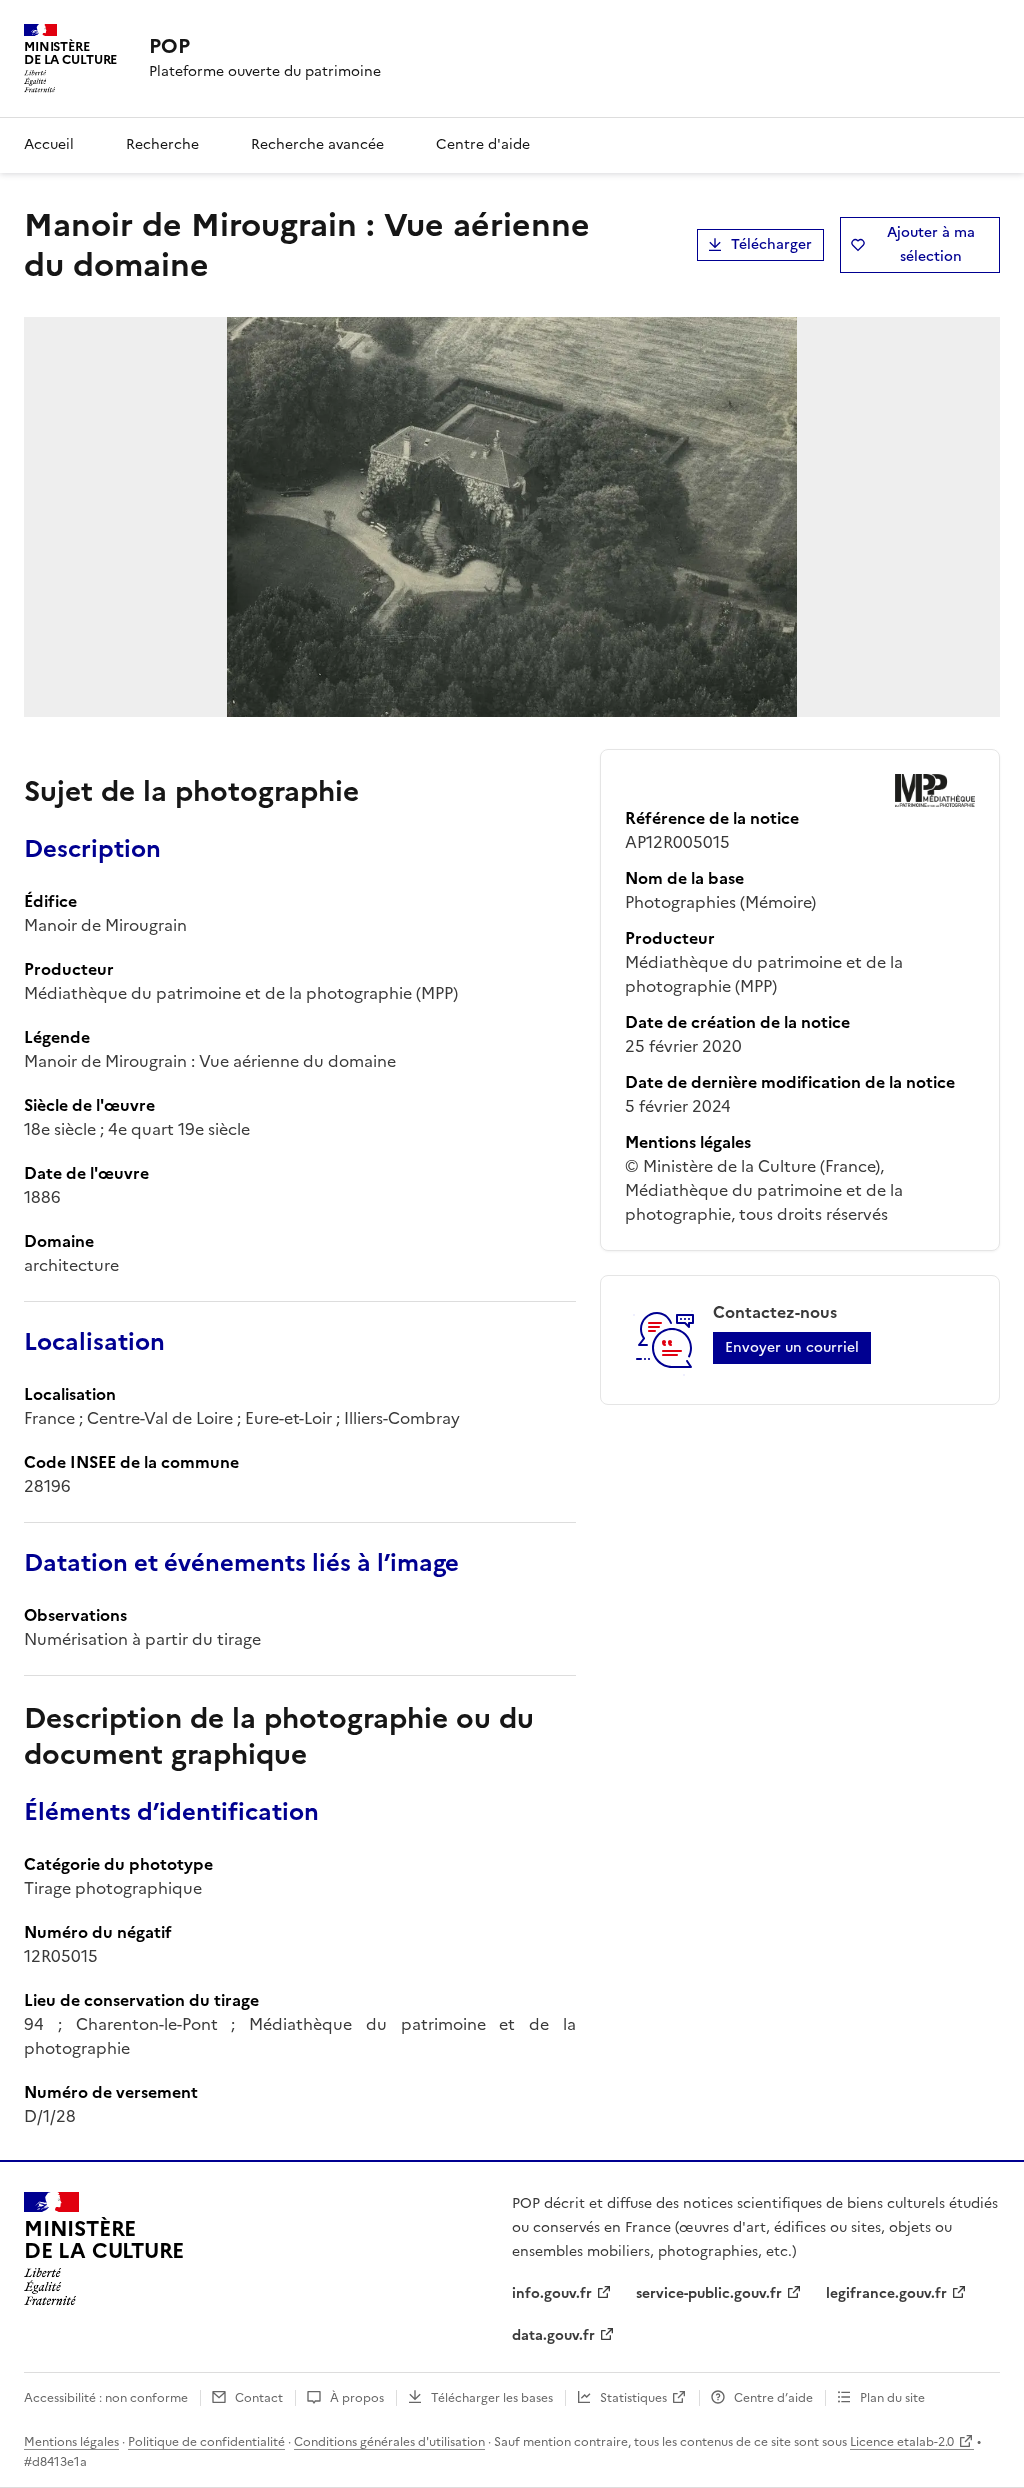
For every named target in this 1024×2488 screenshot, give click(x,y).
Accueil (49, 144)
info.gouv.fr (552, 2293)
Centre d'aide (483, 144)
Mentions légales (71, 2442)
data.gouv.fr (553, 2335)
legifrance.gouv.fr (886, 2293)
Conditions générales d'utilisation (389, 2442)
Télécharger (771, 244)
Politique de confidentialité (206, 2442)
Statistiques (633, 2398)
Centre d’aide (773, 2398)
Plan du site (892, 2398)
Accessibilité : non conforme (106, 2398)
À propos (357, 2398)
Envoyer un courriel (792, 1347)
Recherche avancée (317, 144)
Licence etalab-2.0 (902, 2442)
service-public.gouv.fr (709, 2293)
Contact (259, 2398)
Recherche (162, 144)
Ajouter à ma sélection (931, 244)
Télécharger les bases (492, 2398)
